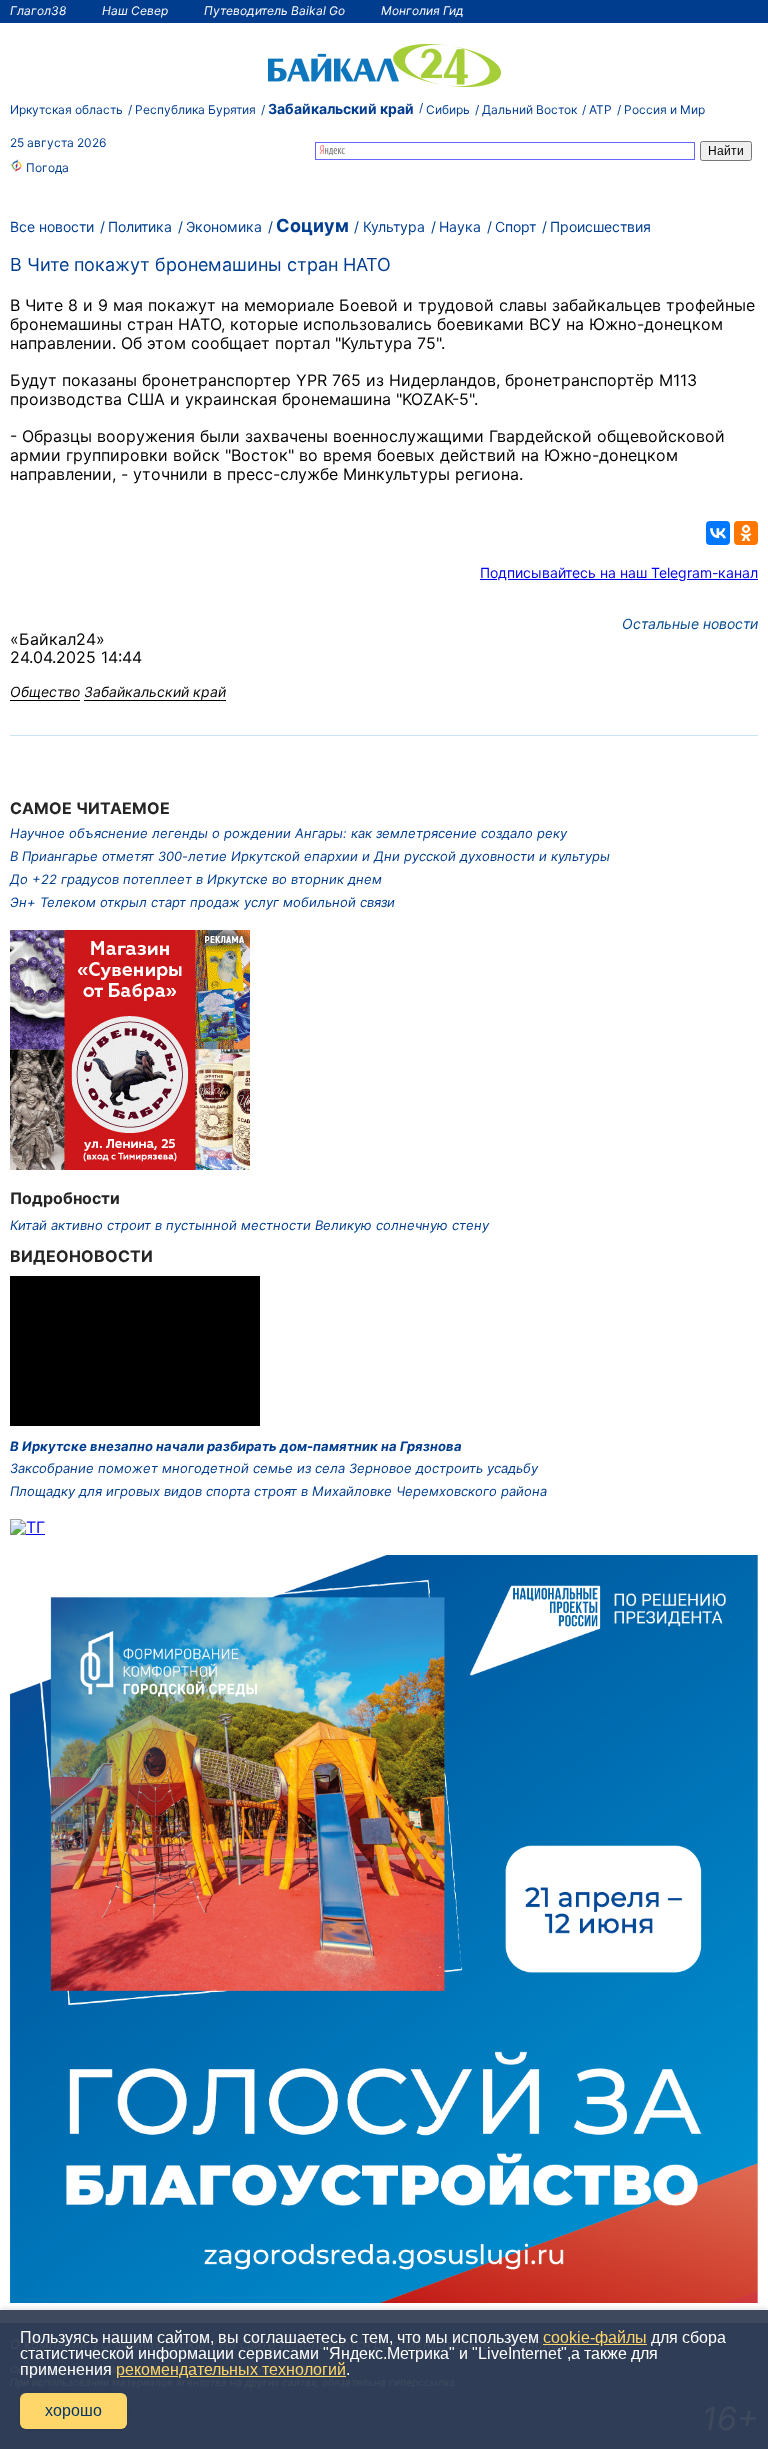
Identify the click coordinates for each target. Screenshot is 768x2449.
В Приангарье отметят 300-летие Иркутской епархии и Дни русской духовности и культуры (310, 856)
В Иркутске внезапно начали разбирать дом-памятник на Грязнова (236, 1446)
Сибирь (448, 109)
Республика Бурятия (195, 109)
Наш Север (135, 10)
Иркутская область (66, 109)
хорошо (73, 2410)
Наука (460, 226)
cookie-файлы (595, 2337)
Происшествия (600, 226)
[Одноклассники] (746, 533)
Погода (46, 167)
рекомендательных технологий (231, 2369)
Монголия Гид (422, 10)
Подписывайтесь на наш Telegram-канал (619, 572)
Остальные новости (690, 623)
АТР (600, 109)
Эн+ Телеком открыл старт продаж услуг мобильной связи (202, 902)
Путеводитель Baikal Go (274, 10)
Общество (45, 691)
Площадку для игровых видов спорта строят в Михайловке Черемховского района (278, 1491)
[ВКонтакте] (718, 533)
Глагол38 (38, 10)
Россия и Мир (664, 109)
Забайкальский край (341, 108)
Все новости (52, 226)
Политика (140, 226)
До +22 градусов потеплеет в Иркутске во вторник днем (196, 879)
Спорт (515, 226)
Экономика (224, 226)
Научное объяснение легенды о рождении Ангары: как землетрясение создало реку (288, 833)
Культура (394, 226)
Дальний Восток (529, 109)
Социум (312, 225)
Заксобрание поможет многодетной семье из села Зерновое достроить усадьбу (274, 1468)
